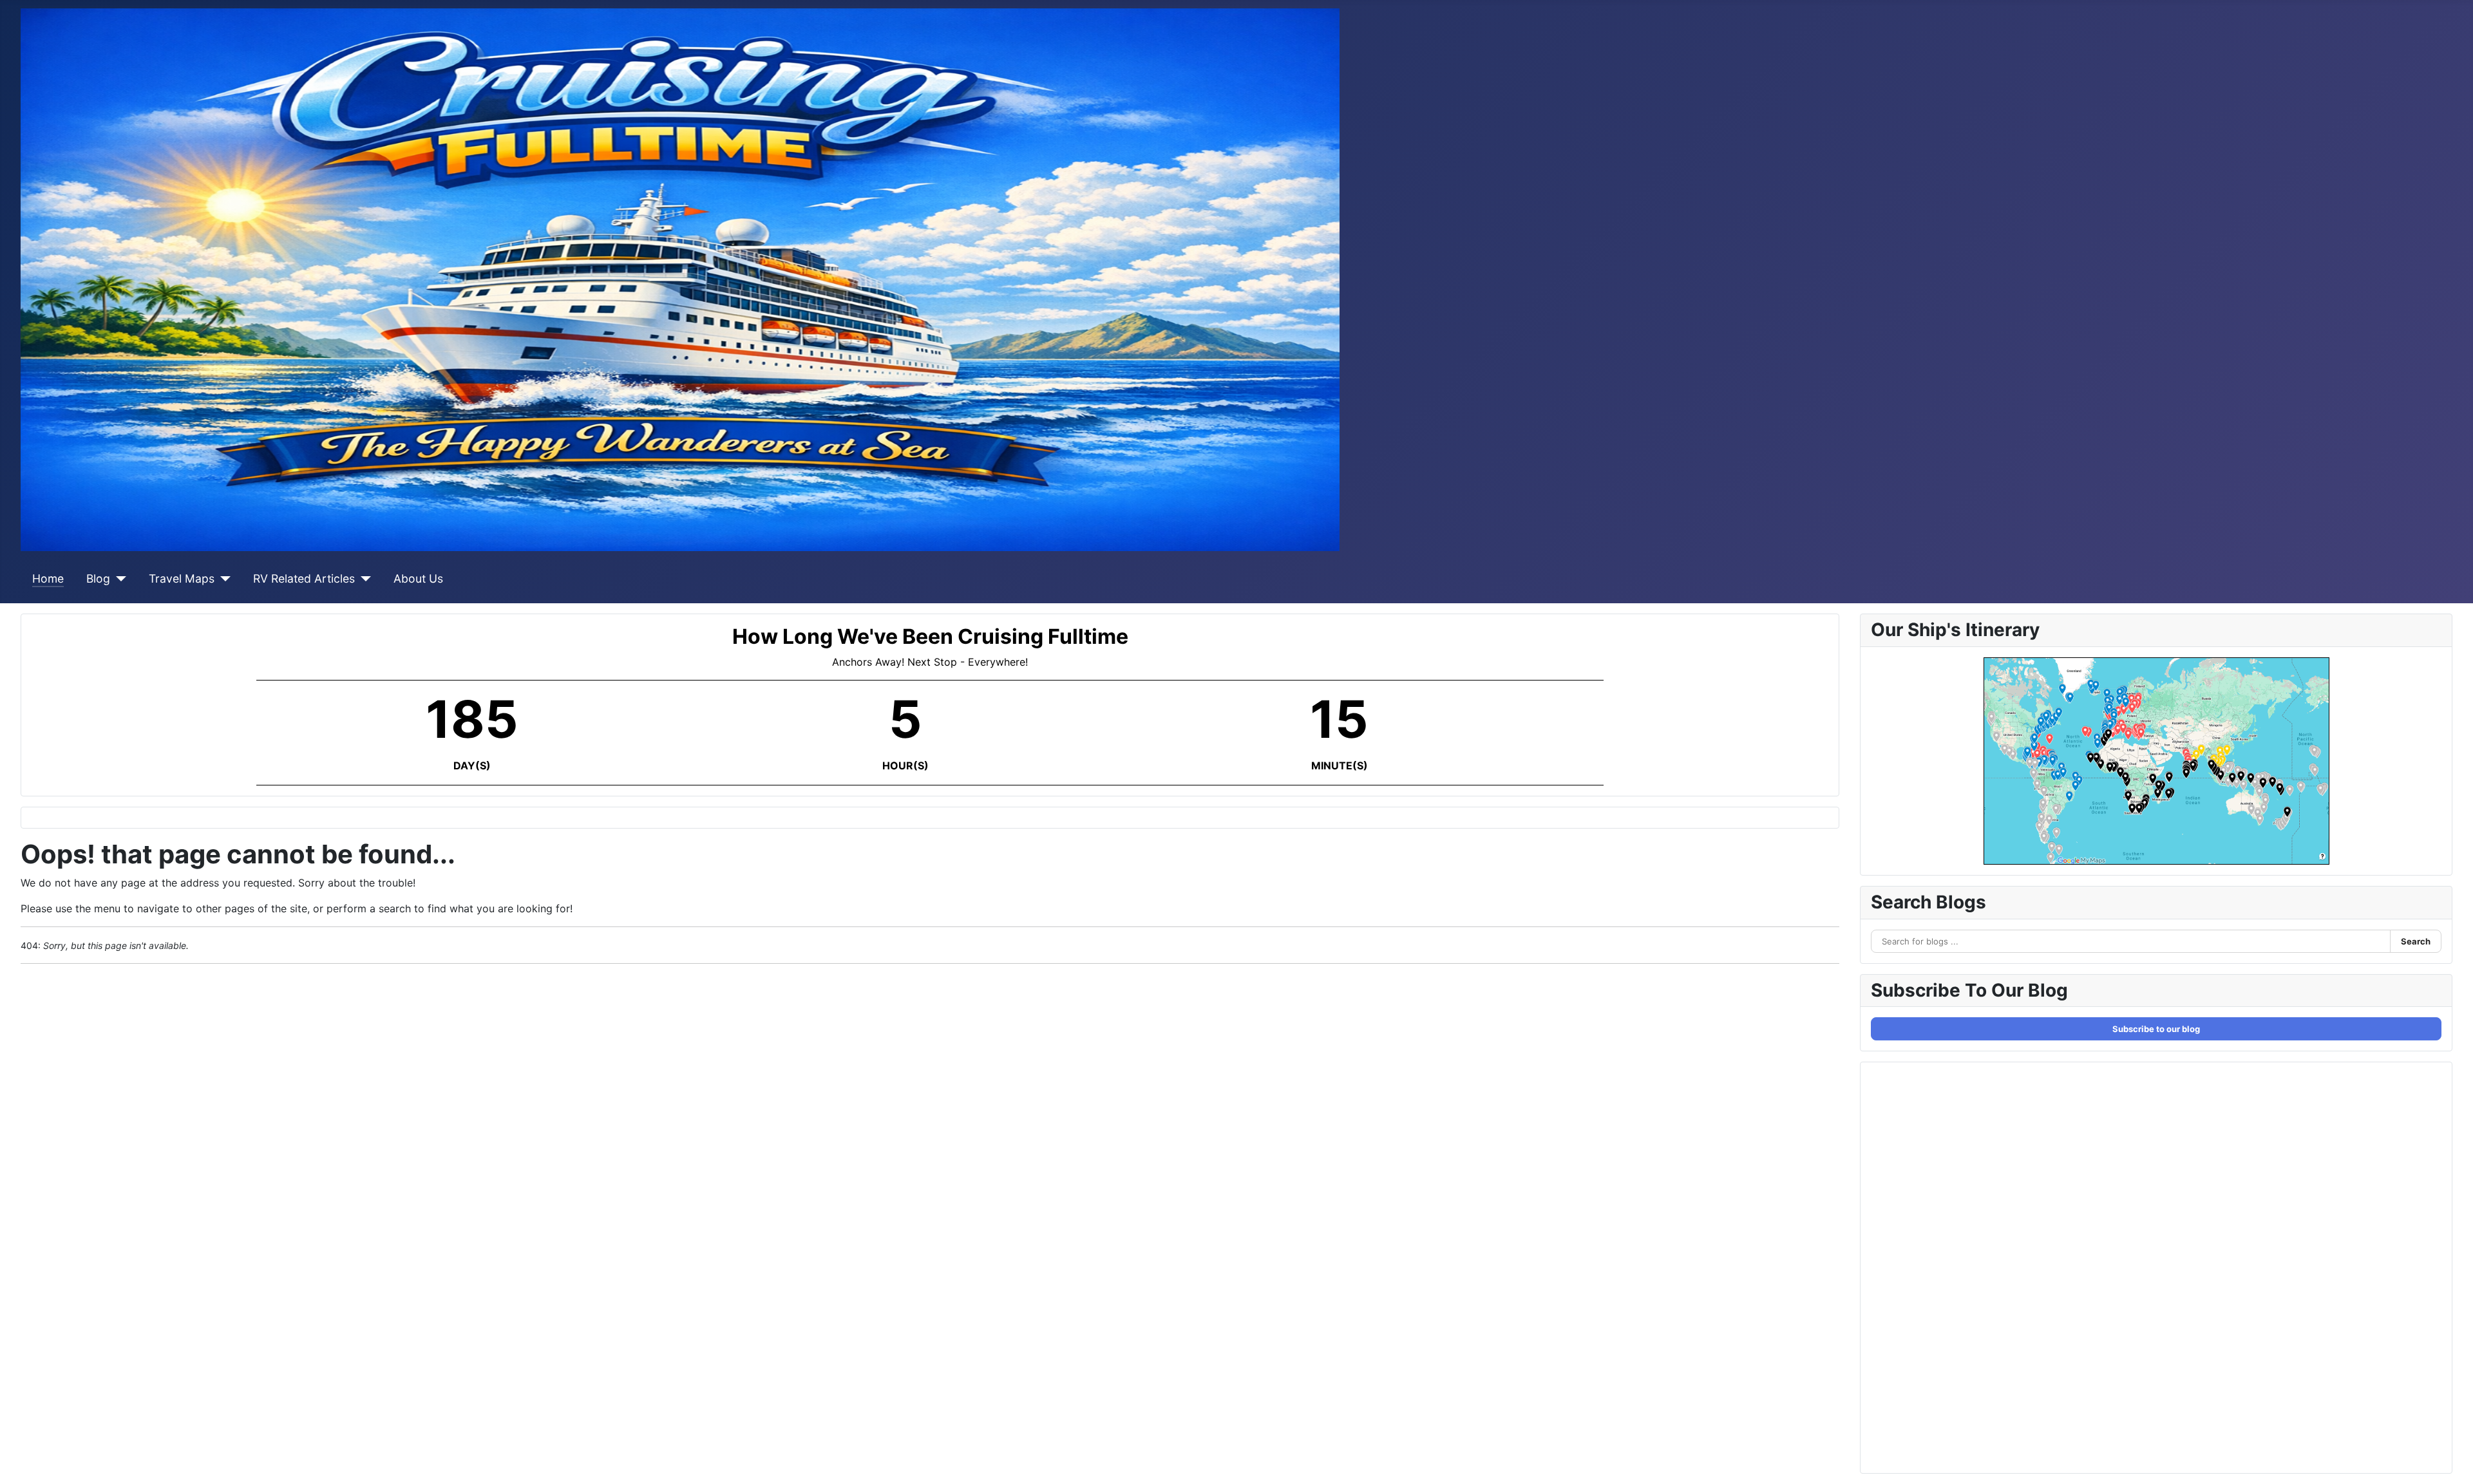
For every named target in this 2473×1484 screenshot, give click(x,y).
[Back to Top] (2450, 1460)
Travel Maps (182, 578)
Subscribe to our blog (2156, 1029)
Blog (98, 578)
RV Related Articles (304, 578)
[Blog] (118, 579)
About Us (418, 578)
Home (48, 578)
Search (2416, 941)
